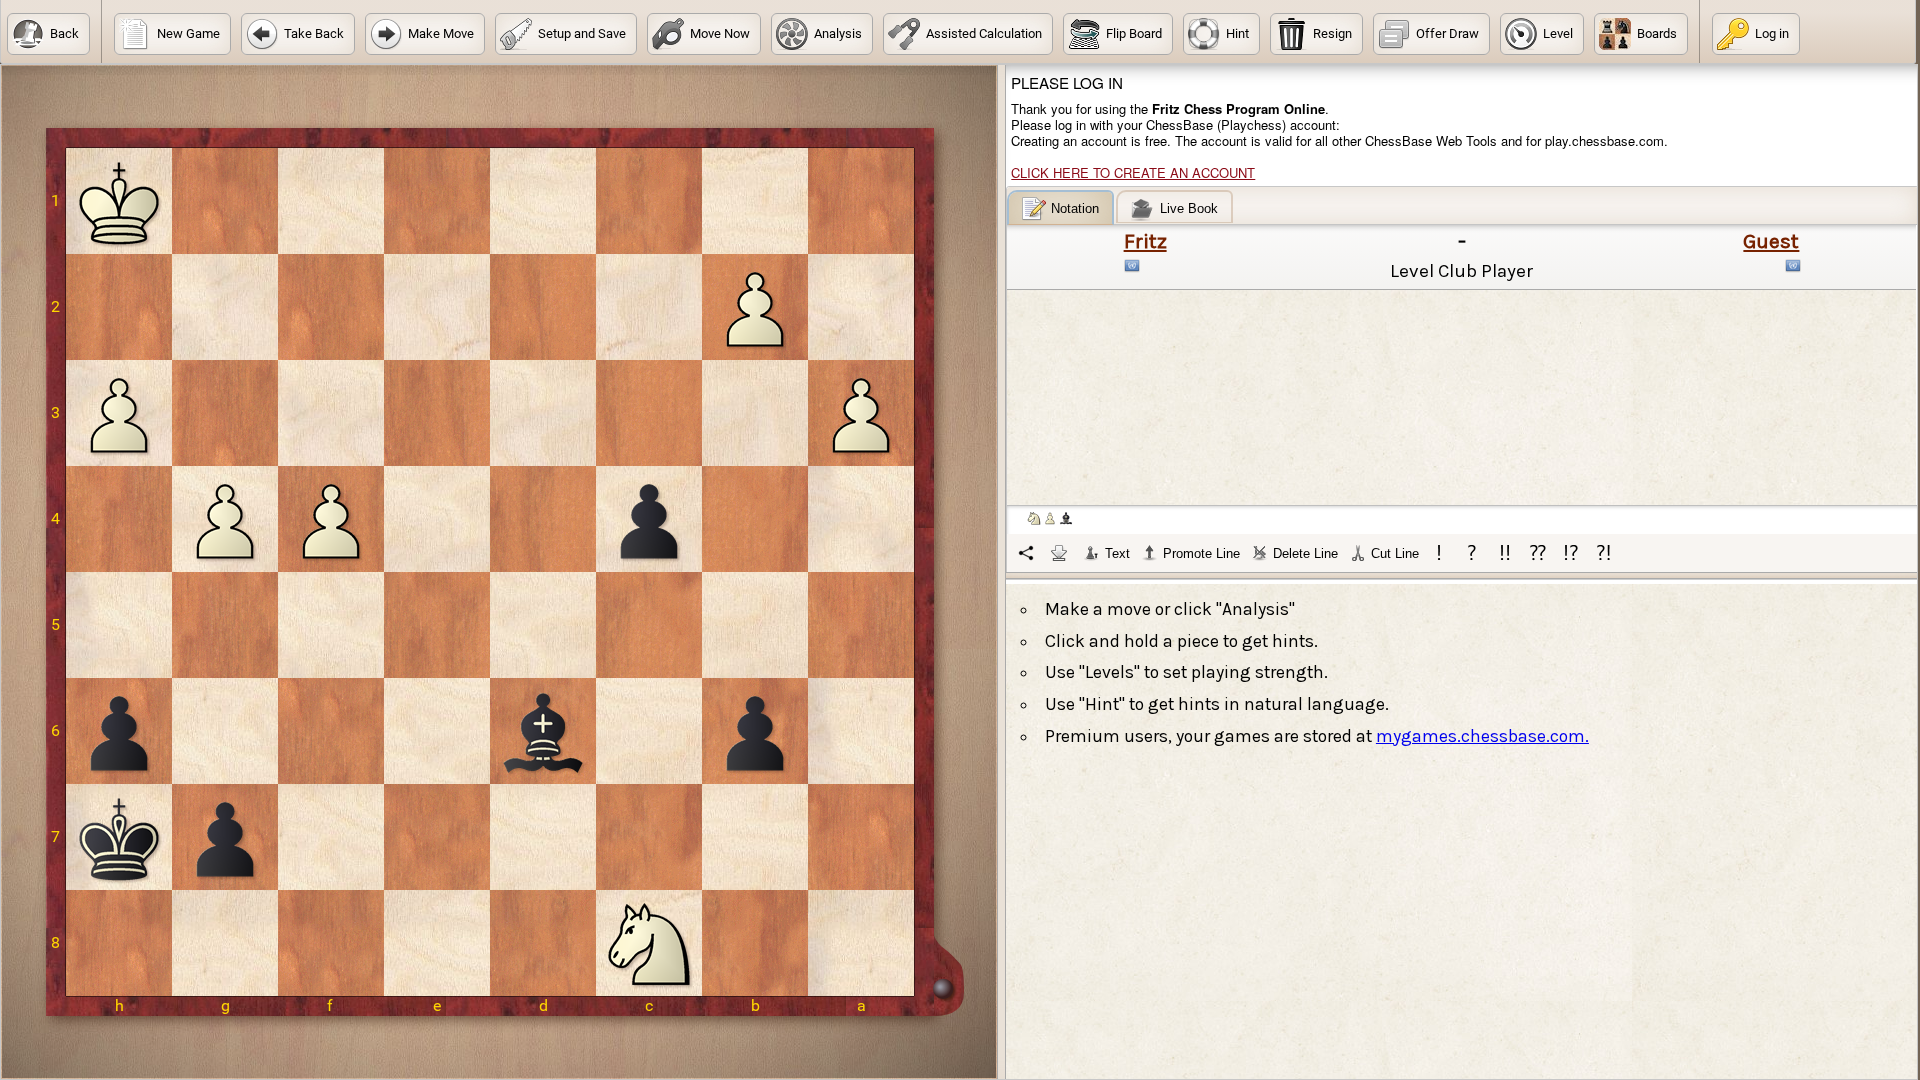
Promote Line (1201, 553)
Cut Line (1395, 553)
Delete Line (1305, 553)
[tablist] (1462, 381)
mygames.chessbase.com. (1482, 736)
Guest (1771, 241)
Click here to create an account (1133, 172)
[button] (48, 34)
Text (1117, 553)
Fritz (1145, 241)
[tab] (1060, 207)
